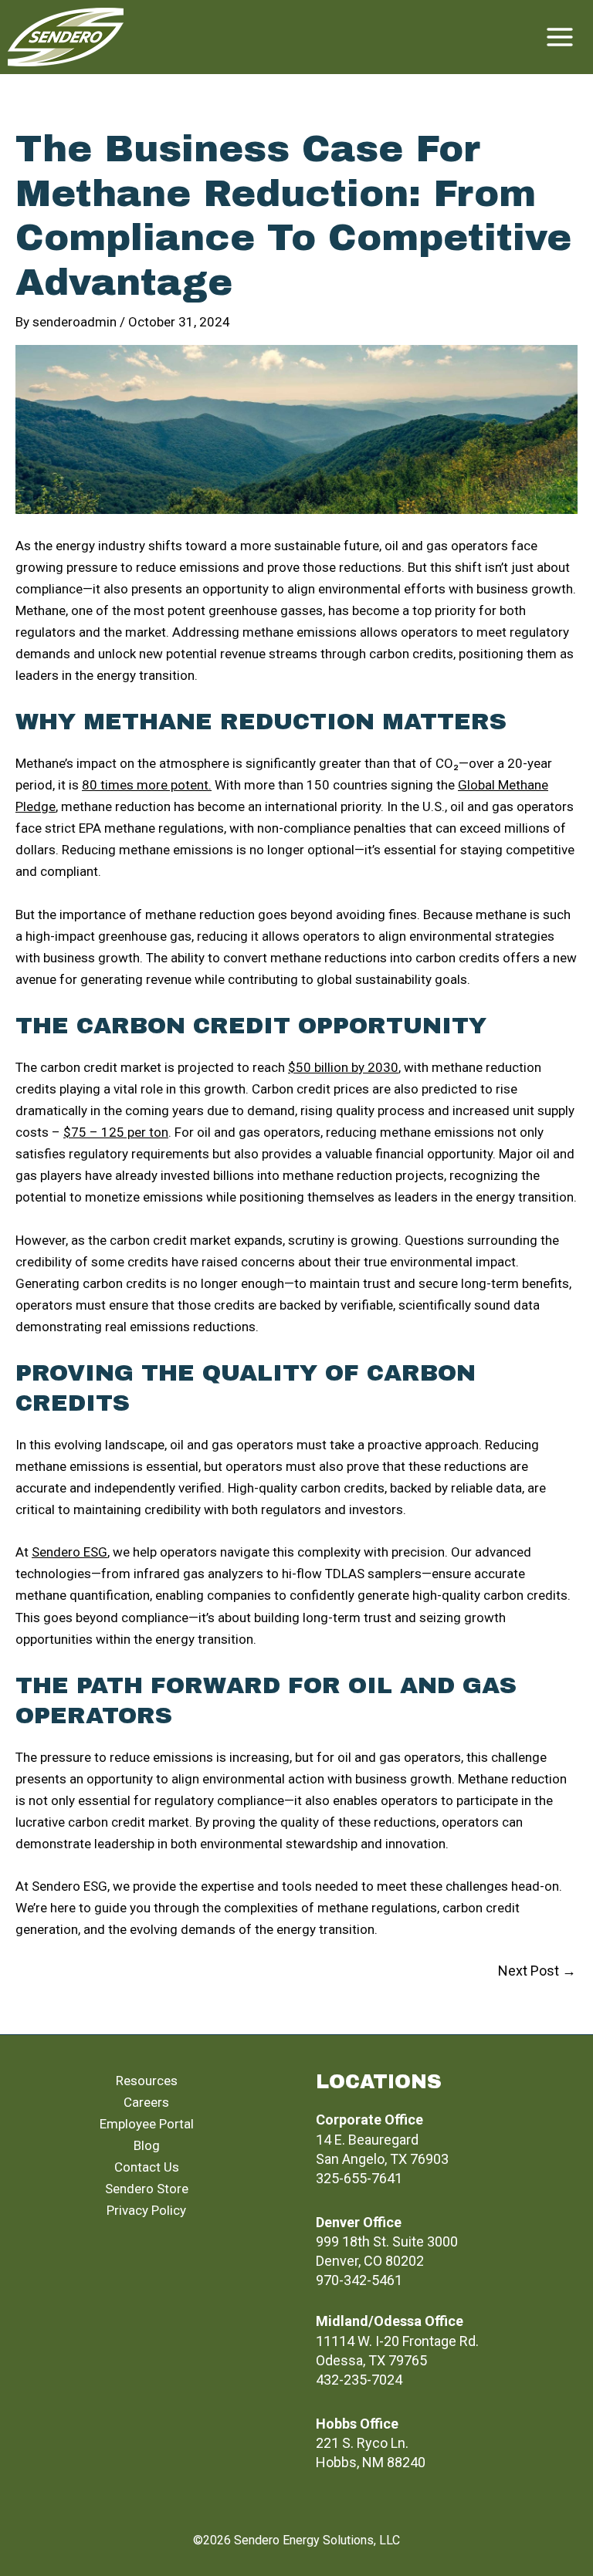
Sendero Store (147, 2189)
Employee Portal (147, 2124)
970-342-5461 (359, 2280)
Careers (146, 2102)
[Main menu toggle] (561, 37)
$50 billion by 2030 (343, 1067)
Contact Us (147, 2167)
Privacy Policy (146, 2210)
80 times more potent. (147, 785)
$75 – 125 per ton (116, 1132)
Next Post (537, 1971)
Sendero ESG (69, 1552)
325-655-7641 (359, 2178)
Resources (147, 2081)
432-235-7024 (359, 2380)
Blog (147, 2145)
